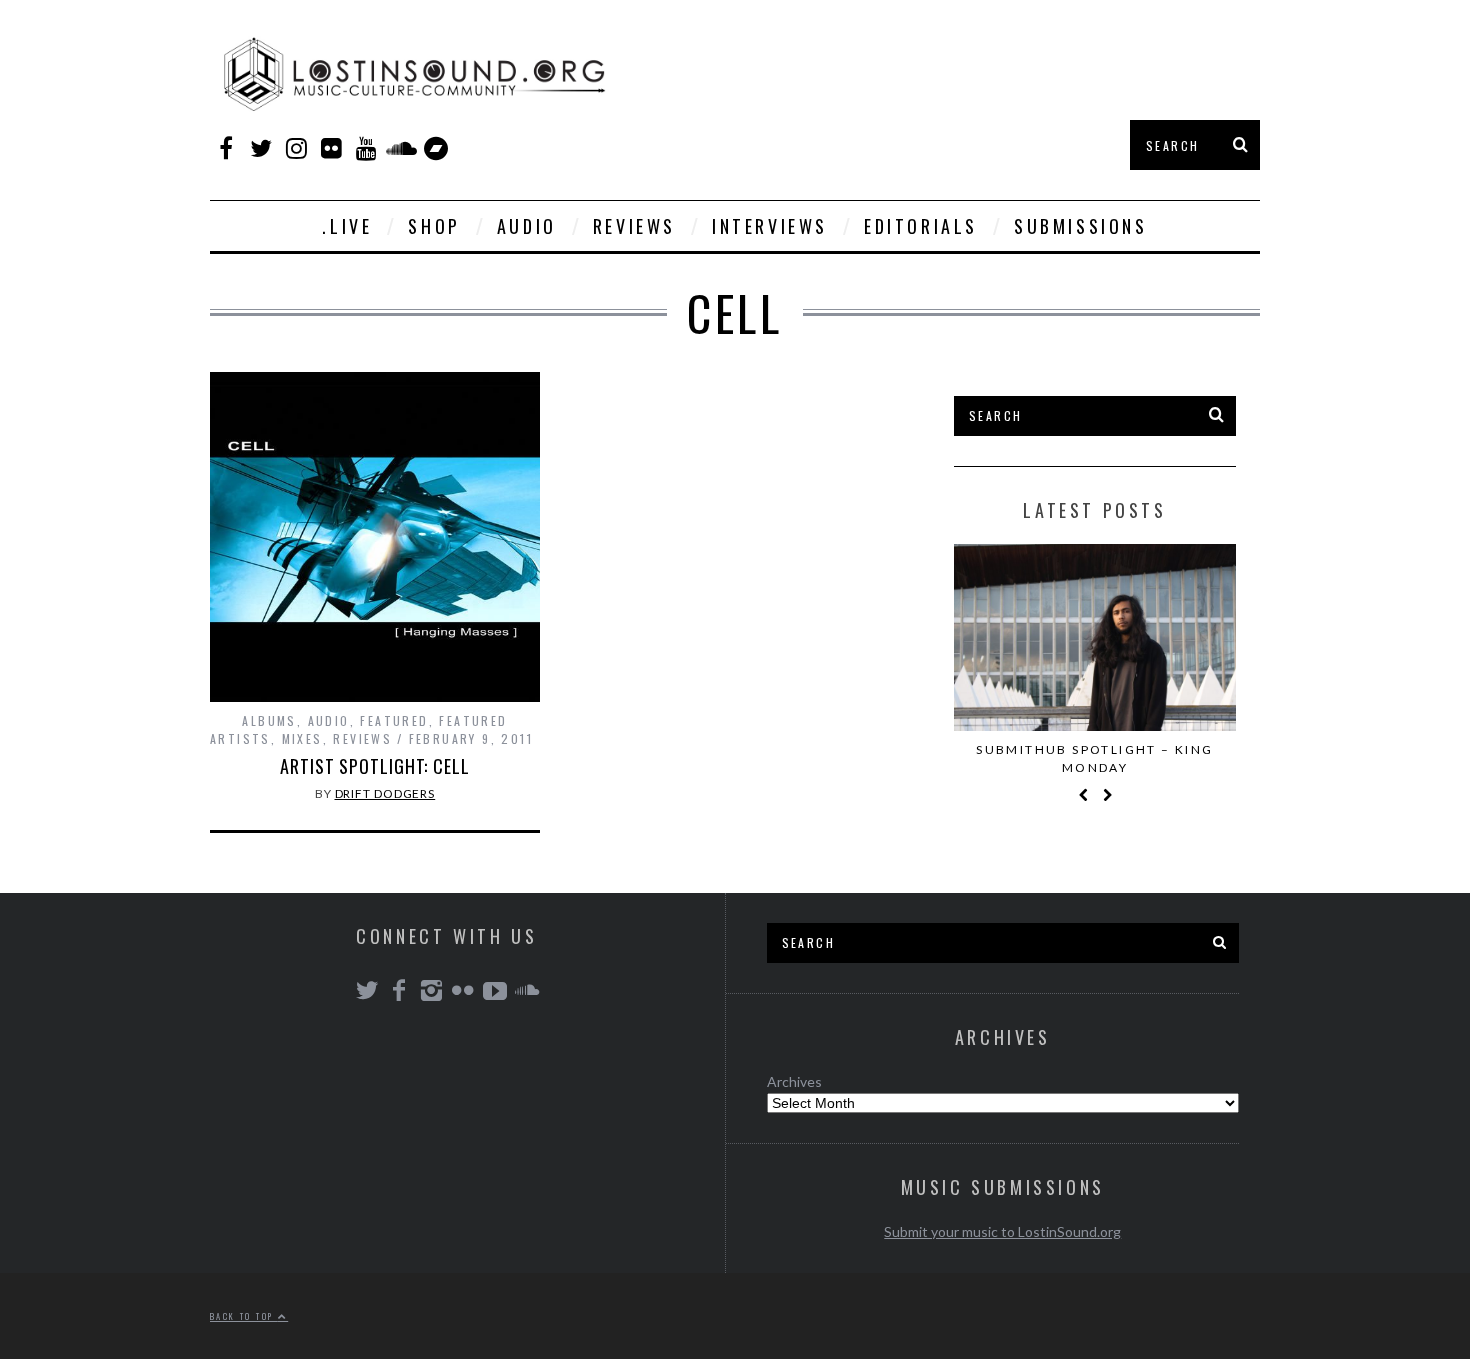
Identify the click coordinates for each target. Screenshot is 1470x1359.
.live (347, 226)
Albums (269, 720)
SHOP (434, 226)
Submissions (1081, 226)
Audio (527, 226)
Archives (794, 1081)
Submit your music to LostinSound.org (1002, 1231)
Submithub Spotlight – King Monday (1094, 758)
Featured (394, 720)
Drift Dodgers (385, 793)
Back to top (244, 1316)
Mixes (302, 738)
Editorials (921, 226)
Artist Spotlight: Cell (375, 766)
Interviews (770, 226)
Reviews (634, 226)
